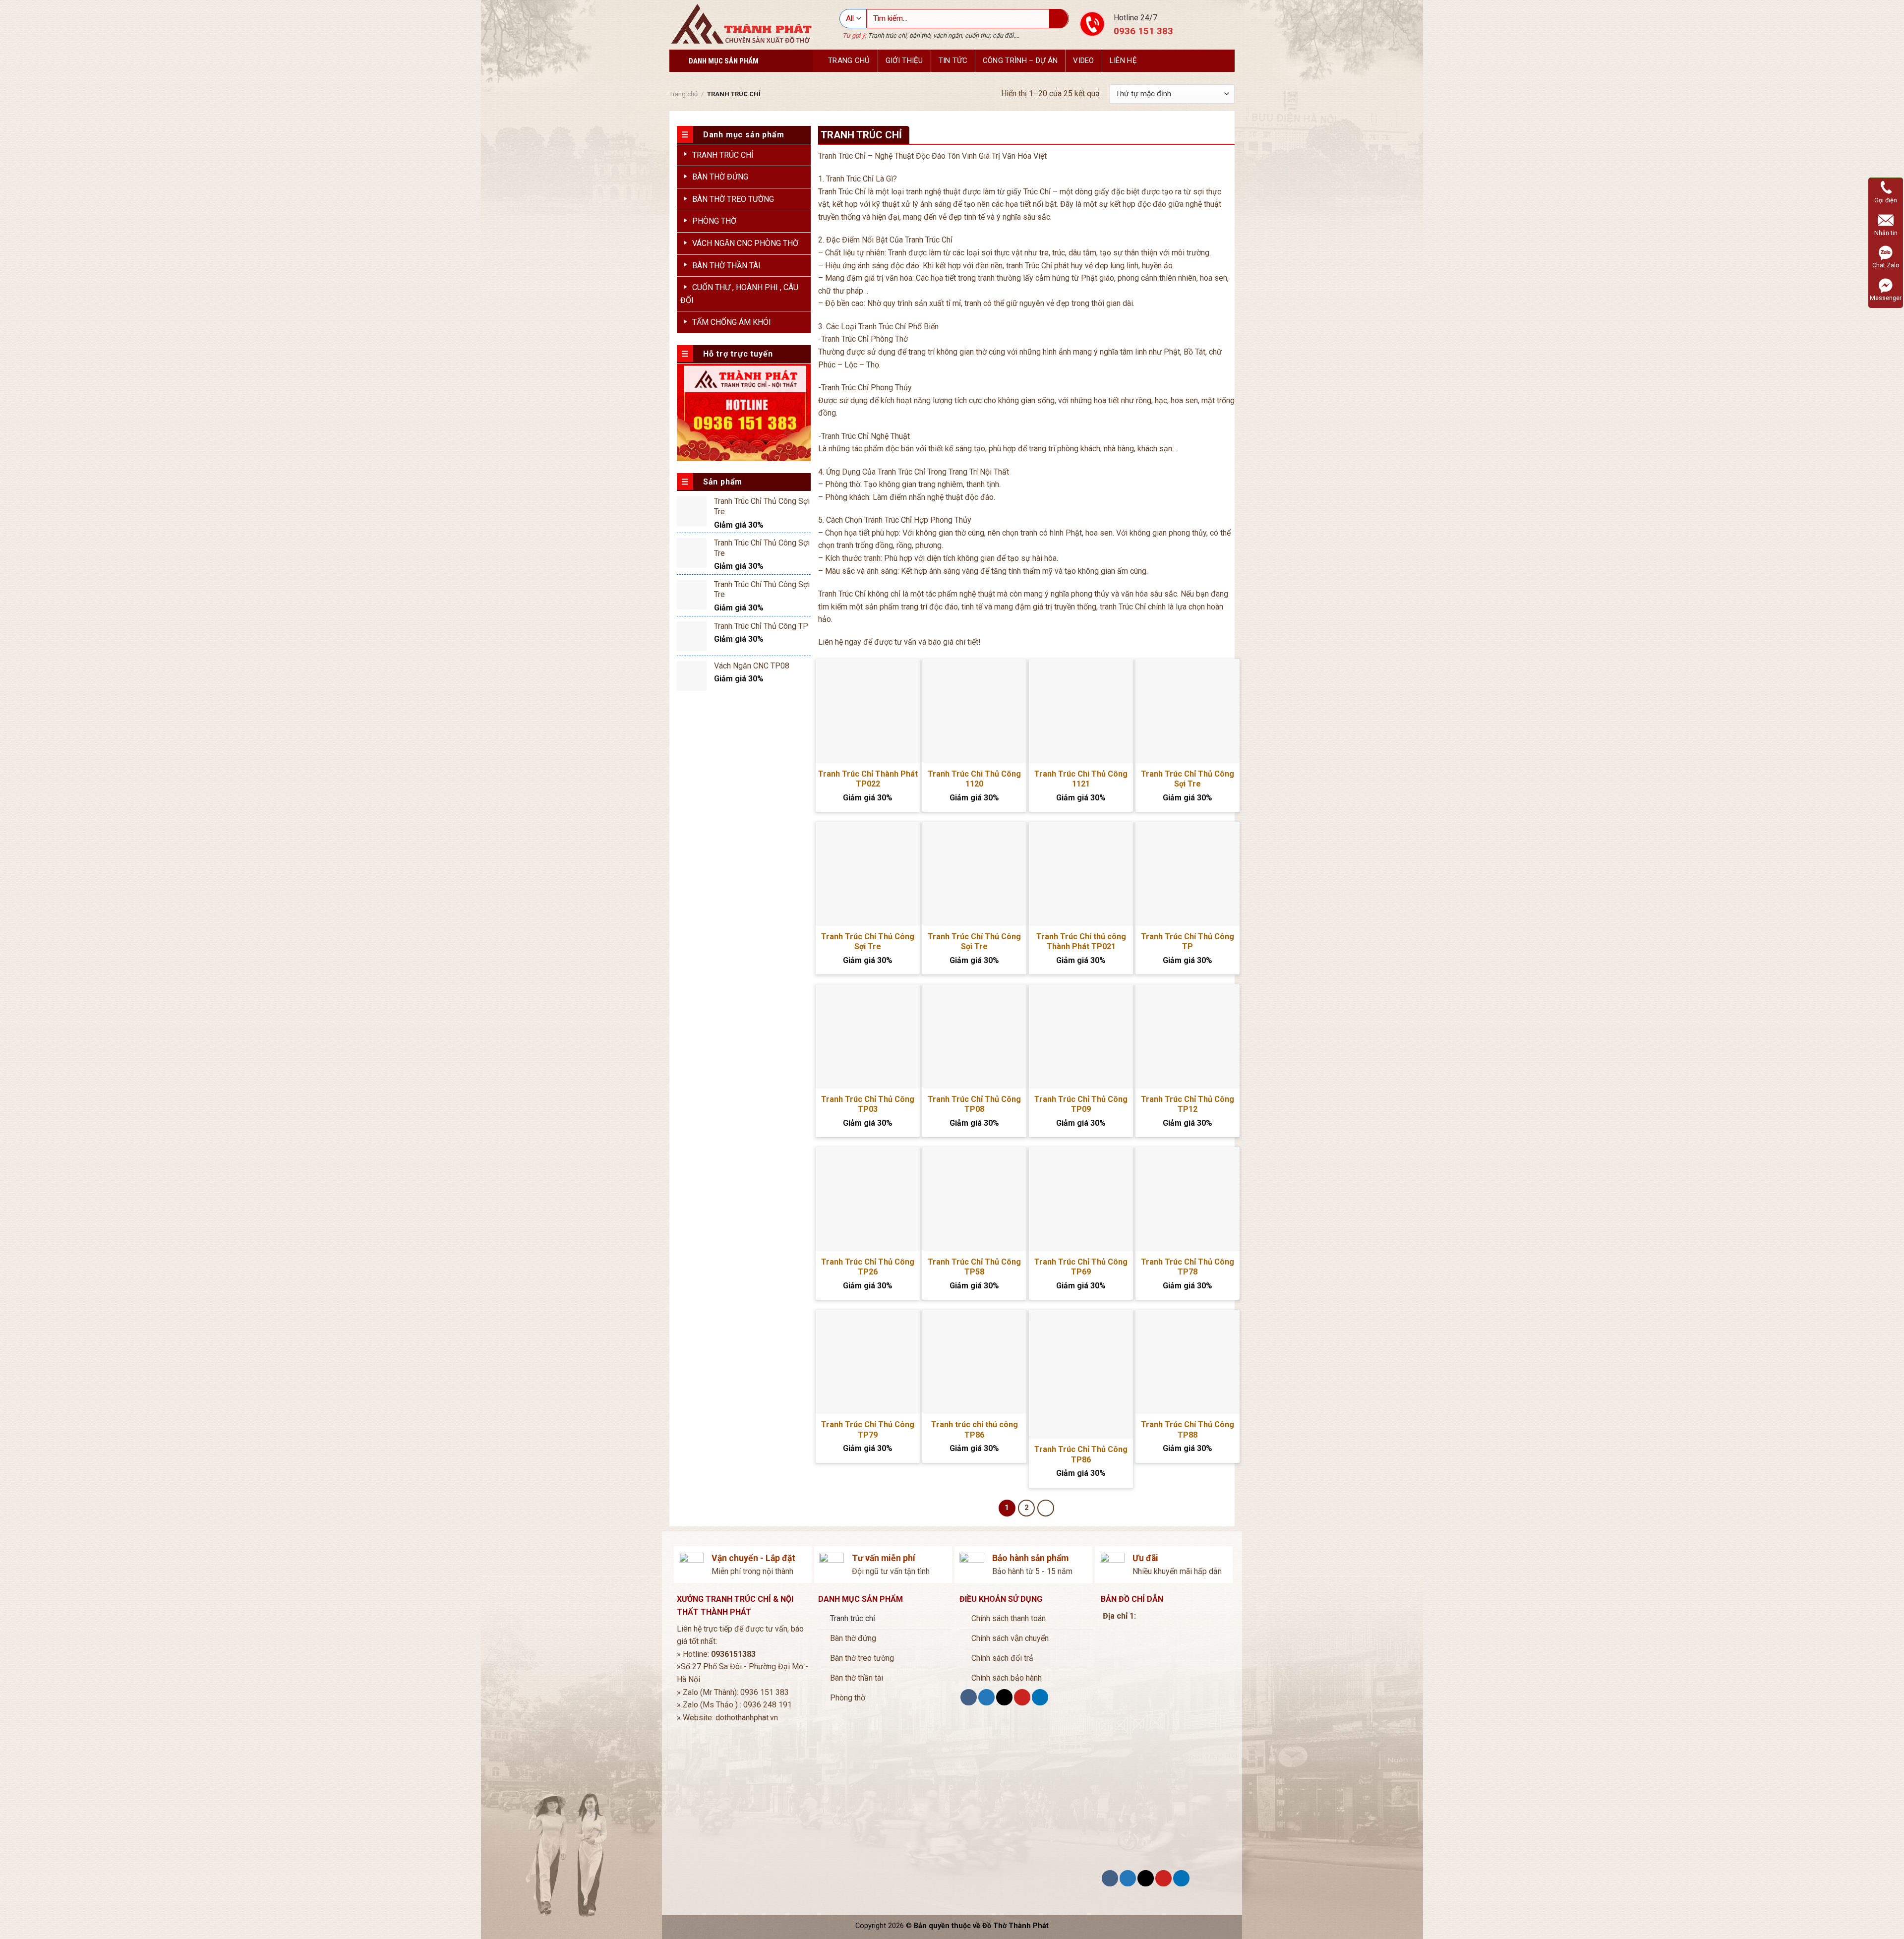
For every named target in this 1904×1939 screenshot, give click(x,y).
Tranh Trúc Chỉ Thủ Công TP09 (1081, 1104)
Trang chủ (684, 94)
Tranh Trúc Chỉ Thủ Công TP (1188, 942)
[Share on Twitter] (986, 1697)
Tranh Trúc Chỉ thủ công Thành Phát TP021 (1081, 942)
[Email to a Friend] (1004, 1697)
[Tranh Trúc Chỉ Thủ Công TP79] (868, 1362)
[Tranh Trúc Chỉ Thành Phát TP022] (868, 711)
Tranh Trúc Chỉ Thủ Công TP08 (974, 1104)
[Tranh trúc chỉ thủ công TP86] (974, 1362)
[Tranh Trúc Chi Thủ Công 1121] (1081, 711)
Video (1084, 61)
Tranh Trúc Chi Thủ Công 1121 (1081, 779)
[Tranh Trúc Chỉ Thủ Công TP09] (1081, 1036)
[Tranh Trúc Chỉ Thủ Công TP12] (1188, 1036)
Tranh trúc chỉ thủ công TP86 (975, 1430)
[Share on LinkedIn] (1040, 1697)
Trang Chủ (849, 61)
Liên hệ (1123, 61)
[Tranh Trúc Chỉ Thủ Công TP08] (974, 1036)
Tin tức (953, 61)
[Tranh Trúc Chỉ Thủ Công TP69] (1081, 1199)
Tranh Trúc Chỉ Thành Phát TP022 (868, 779)
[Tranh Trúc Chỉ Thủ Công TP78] (1188, 1199)
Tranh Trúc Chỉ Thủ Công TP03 (868, 1104)
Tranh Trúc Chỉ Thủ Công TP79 (868, 1430)
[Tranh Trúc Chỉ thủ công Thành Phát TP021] (1081, 874)
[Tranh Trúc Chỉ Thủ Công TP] (1188, 874)
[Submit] (1059, 19)
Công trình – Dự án (1020, 61)
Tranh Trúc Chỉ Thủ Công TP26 (868, 1267)
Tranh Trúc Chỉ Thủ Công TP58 (974, 1267)
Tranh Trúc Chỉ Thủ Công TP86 (1081, 1454)
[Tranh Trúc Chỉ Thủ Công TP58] (974, 1199)
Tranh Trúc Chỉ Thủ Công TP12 (1188, 1104)
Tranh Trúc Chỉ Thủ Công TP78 (1188, 1267)
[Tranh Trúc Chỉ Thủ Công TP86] (1081, 1374)
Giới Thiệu (904, 61)
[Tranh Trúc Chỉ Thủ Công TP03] (868, 1036)
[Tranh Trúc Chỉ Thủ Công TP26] (868, 1199)
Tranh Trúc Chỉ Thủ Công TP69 (1081, 1267)
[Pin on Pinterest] (1022, 1697)
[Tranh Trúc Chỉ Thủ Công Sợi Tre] (1188, 711)
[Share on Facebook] (969, 1697)
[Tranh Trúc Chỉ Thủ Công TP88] (1188, 1362)
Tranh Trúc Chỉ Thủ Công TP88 (1188, 1430)
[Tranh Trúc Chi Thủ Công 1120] (974, 711)
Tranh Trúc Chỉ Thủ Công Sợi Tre (1188, 779)
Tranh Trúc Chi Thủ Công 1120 (974, 779)
